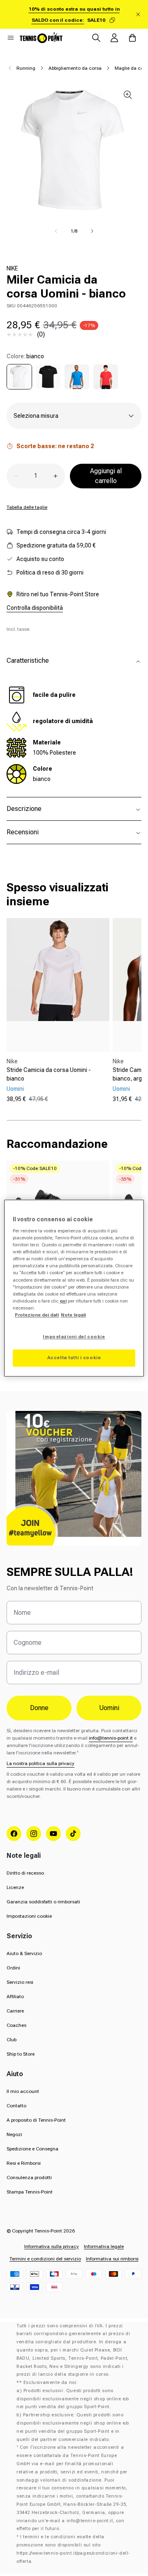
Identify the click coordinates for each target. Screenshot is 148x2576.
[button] (11, 38)
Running (26, 68)
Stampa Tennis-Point (30, 2192)
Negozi (14, 2134)
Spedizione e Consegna (32, 2149)
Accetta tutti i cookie (74, 1358)
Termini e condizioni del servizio (45, 2259)
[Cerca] (96, 38)
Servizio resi (20, 1982)
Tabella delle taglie (27, 507)
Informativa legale (104, 2246)
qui (63, 1301)
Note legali (73, 1315)
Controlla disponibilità (35, 608)
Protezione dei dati (37, 1315)
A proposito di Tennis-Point (36, 2120)
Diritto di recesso (25, 1873)
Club (12, 2040)
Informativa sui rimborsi (112, 2259)
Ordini (13, 1968)
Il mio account (23, 2091)
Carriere (15, 2011)
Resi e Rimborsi (24, 2163)
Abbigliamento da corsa (75, 68)
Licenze (15, 1887)
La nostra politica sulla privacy (40, 1763)
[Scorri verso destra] (92, 231)
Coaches (16, 2025)
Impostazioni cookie (29, 1916)
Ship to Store (21, 2054)
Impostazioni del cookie (74, 1337)
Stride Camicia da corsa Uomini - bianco (49, 1074)
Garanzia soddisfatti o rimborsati (43, 1902)
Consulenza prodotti (29, 2178)
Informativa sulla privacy (52, 2246)
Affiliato (15, 1997)
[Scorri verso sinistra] (56, 231)
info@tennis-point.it (111, 1738)
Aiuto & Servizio (24, 1953)
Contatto (16, 2106)
